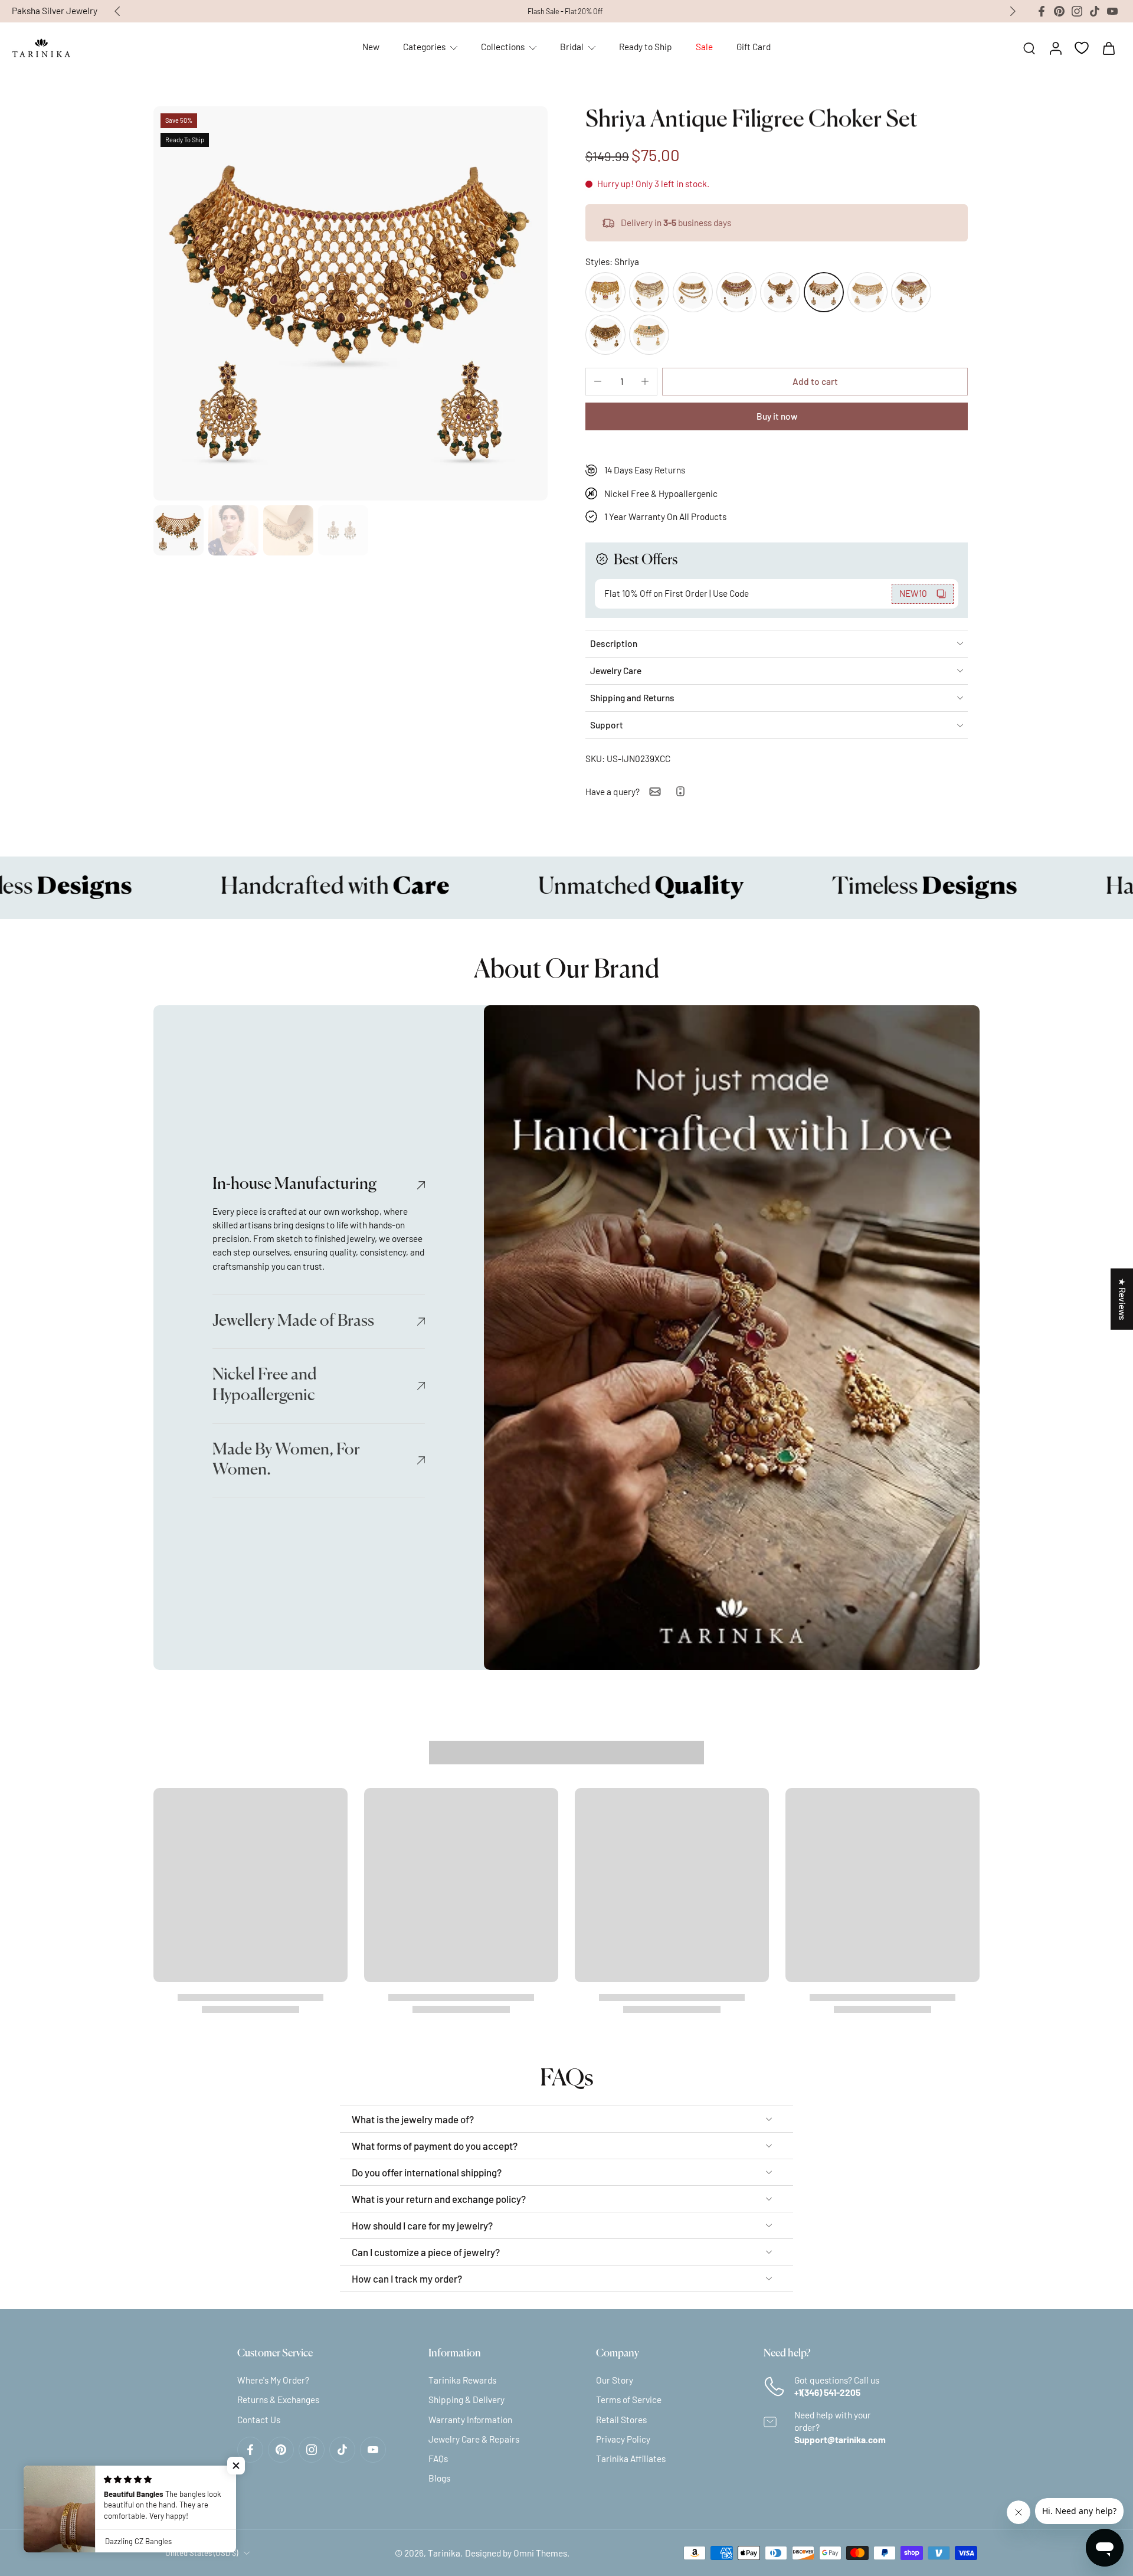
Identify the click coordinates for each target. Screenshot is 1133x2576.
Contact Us (259, 2419)
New (371, 47)
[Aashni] (605, 335)
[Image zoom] (351, 303)
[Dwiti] (605, 292)
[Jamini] (780, 292)
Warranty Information (470, 2419)
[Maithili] (649, 292)
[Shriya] (824, 292)
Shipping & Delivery (466, 2400)
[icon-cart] (1108, 48)
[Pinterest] (1059, 11)
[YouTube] (1112, 11)
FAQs (438, 2459)
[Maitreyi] (911, 292)
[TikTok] (1095, 11)
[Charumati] (867, 292)
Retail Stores (621, 2419)
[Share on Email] (655, 792)
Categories (424, 47)
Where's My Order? (273, 2380)
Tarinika (444, 2552)
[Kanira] (649, 335)
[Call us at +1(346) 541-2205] (680, 791)
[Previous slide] (117, 11)
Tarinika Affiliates (631, 2459)
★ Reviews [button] (1122, 1299)
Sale (704, 47)
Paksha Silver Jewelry (55, 11)
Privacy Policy (623, 2438)
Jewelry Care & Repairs (474, 2438)
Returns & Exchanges (278, 2400)
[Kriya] (736, 292)
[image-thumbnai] (179, 530)
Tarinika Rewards (462, 2380)
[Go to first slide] (1013, 11)
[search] (1029, 48)
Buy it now (777, 416)
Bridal (572, 47)
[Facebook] (1042, 11)
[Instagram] (1077, 11)
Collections (503, 47)
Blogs (439, 2478)
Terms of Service (629, 2400)
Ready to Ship (646, 47)
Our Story (615, 2380)
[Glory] (693, 292)
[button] (815, 382)
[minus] (598, 381)
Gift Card (754, 47)
